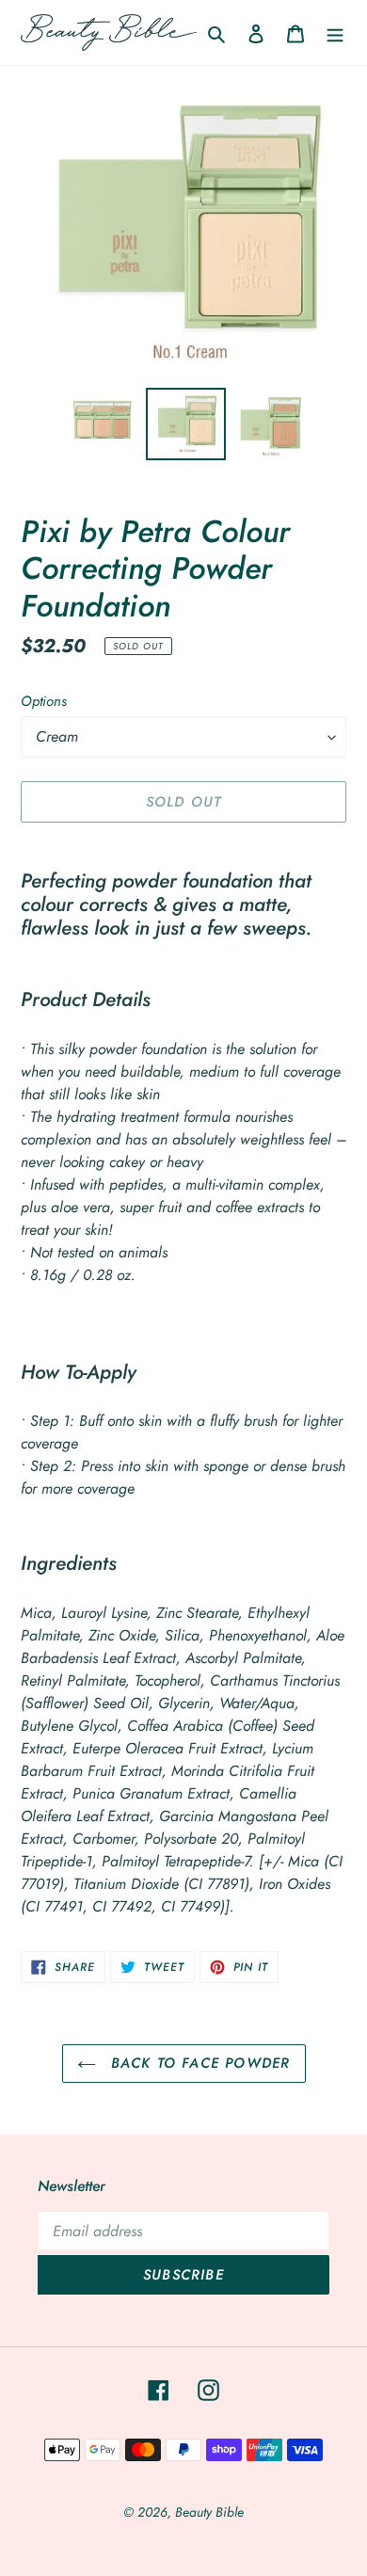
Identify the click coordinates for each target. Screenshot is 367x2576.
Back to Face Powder (198, 2063)
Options (44, 701)
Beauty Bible (209, 2512)
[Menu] (335, 33)
